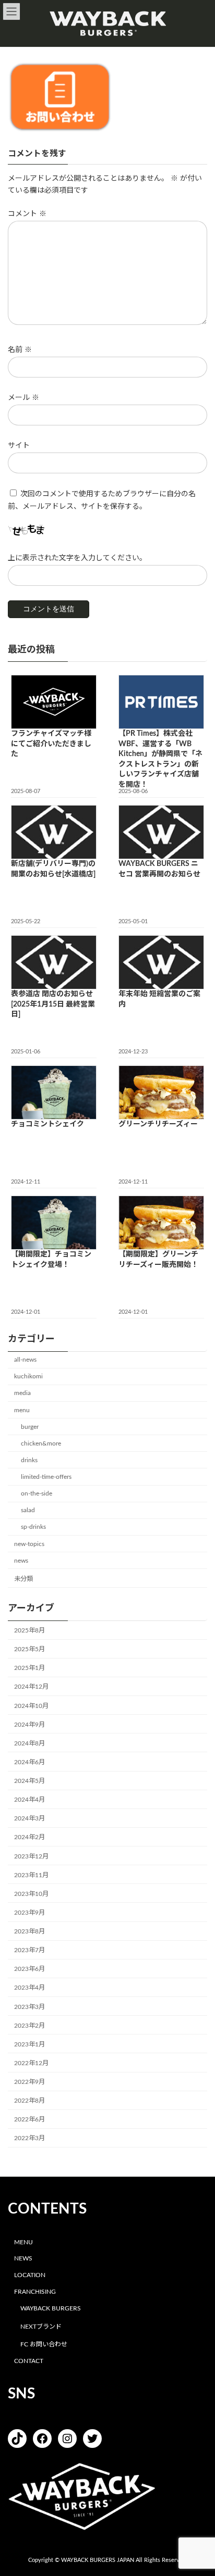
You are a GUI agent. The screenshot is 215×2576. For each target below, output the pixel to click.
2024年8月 (29, 1743)
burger (30, 1426)
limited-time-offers (46, 1477)
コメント (27, 214)
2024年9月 (29, 1724)
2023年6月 (29, 1969)
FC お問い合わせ (44, 2344)
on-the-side (37, 1493)
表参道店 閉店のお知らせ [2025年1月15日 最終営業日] (53, 1004)
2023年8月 (29, 1931)
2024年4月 (29, 1800)
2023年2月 (29, 2025)
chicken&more (41, 1443)
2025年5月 (29, 1649)
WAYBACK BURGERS (51, 2308)
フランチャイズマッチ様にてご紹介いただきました (51, 744)
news (21, 1560)
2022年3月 (29, 2138)
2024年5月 (29, 1781)
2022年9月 (29, 2082)
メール (23, 398)
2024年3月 (29, 1818)
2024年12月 (31, 1687)
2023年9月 (29, 1913)
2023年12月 (31, 1856)
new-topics (29, 1543)
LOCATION (30, 2275)
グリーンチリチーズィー (158, 1124)
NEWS (23, 2258)
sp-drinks (33, 1527)
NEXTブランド (41, 2326)
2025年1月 (29, 1668)
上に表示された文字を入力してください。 (77, 558)
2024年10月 (31, 1705)
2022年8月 (29, 2101)
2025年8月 (29, 1630)
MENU (23, 2242)
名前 (20, 350)
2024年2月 (29, 1837)
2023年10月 (31, 1894)
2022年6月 (29, 2119)
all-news (25, 1360)
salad (28, 1510)
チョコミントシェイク (47, 1124)
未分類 (23, 1579)
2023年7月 (29, 1950)
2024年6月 (29, 1762)
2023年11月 (31, 1875)
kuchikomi (28, 1376)
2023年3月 (29, 2006)
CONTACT (29, 2361)
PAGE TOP (199, 2488)
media (22, 1393)
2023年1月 (29, 2044)
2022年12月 (31, 2063)
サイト (19, 446)
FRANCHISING (35, 2292)
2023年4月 (29, 1988)
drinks (29, 1460)
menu (22, 1410)
